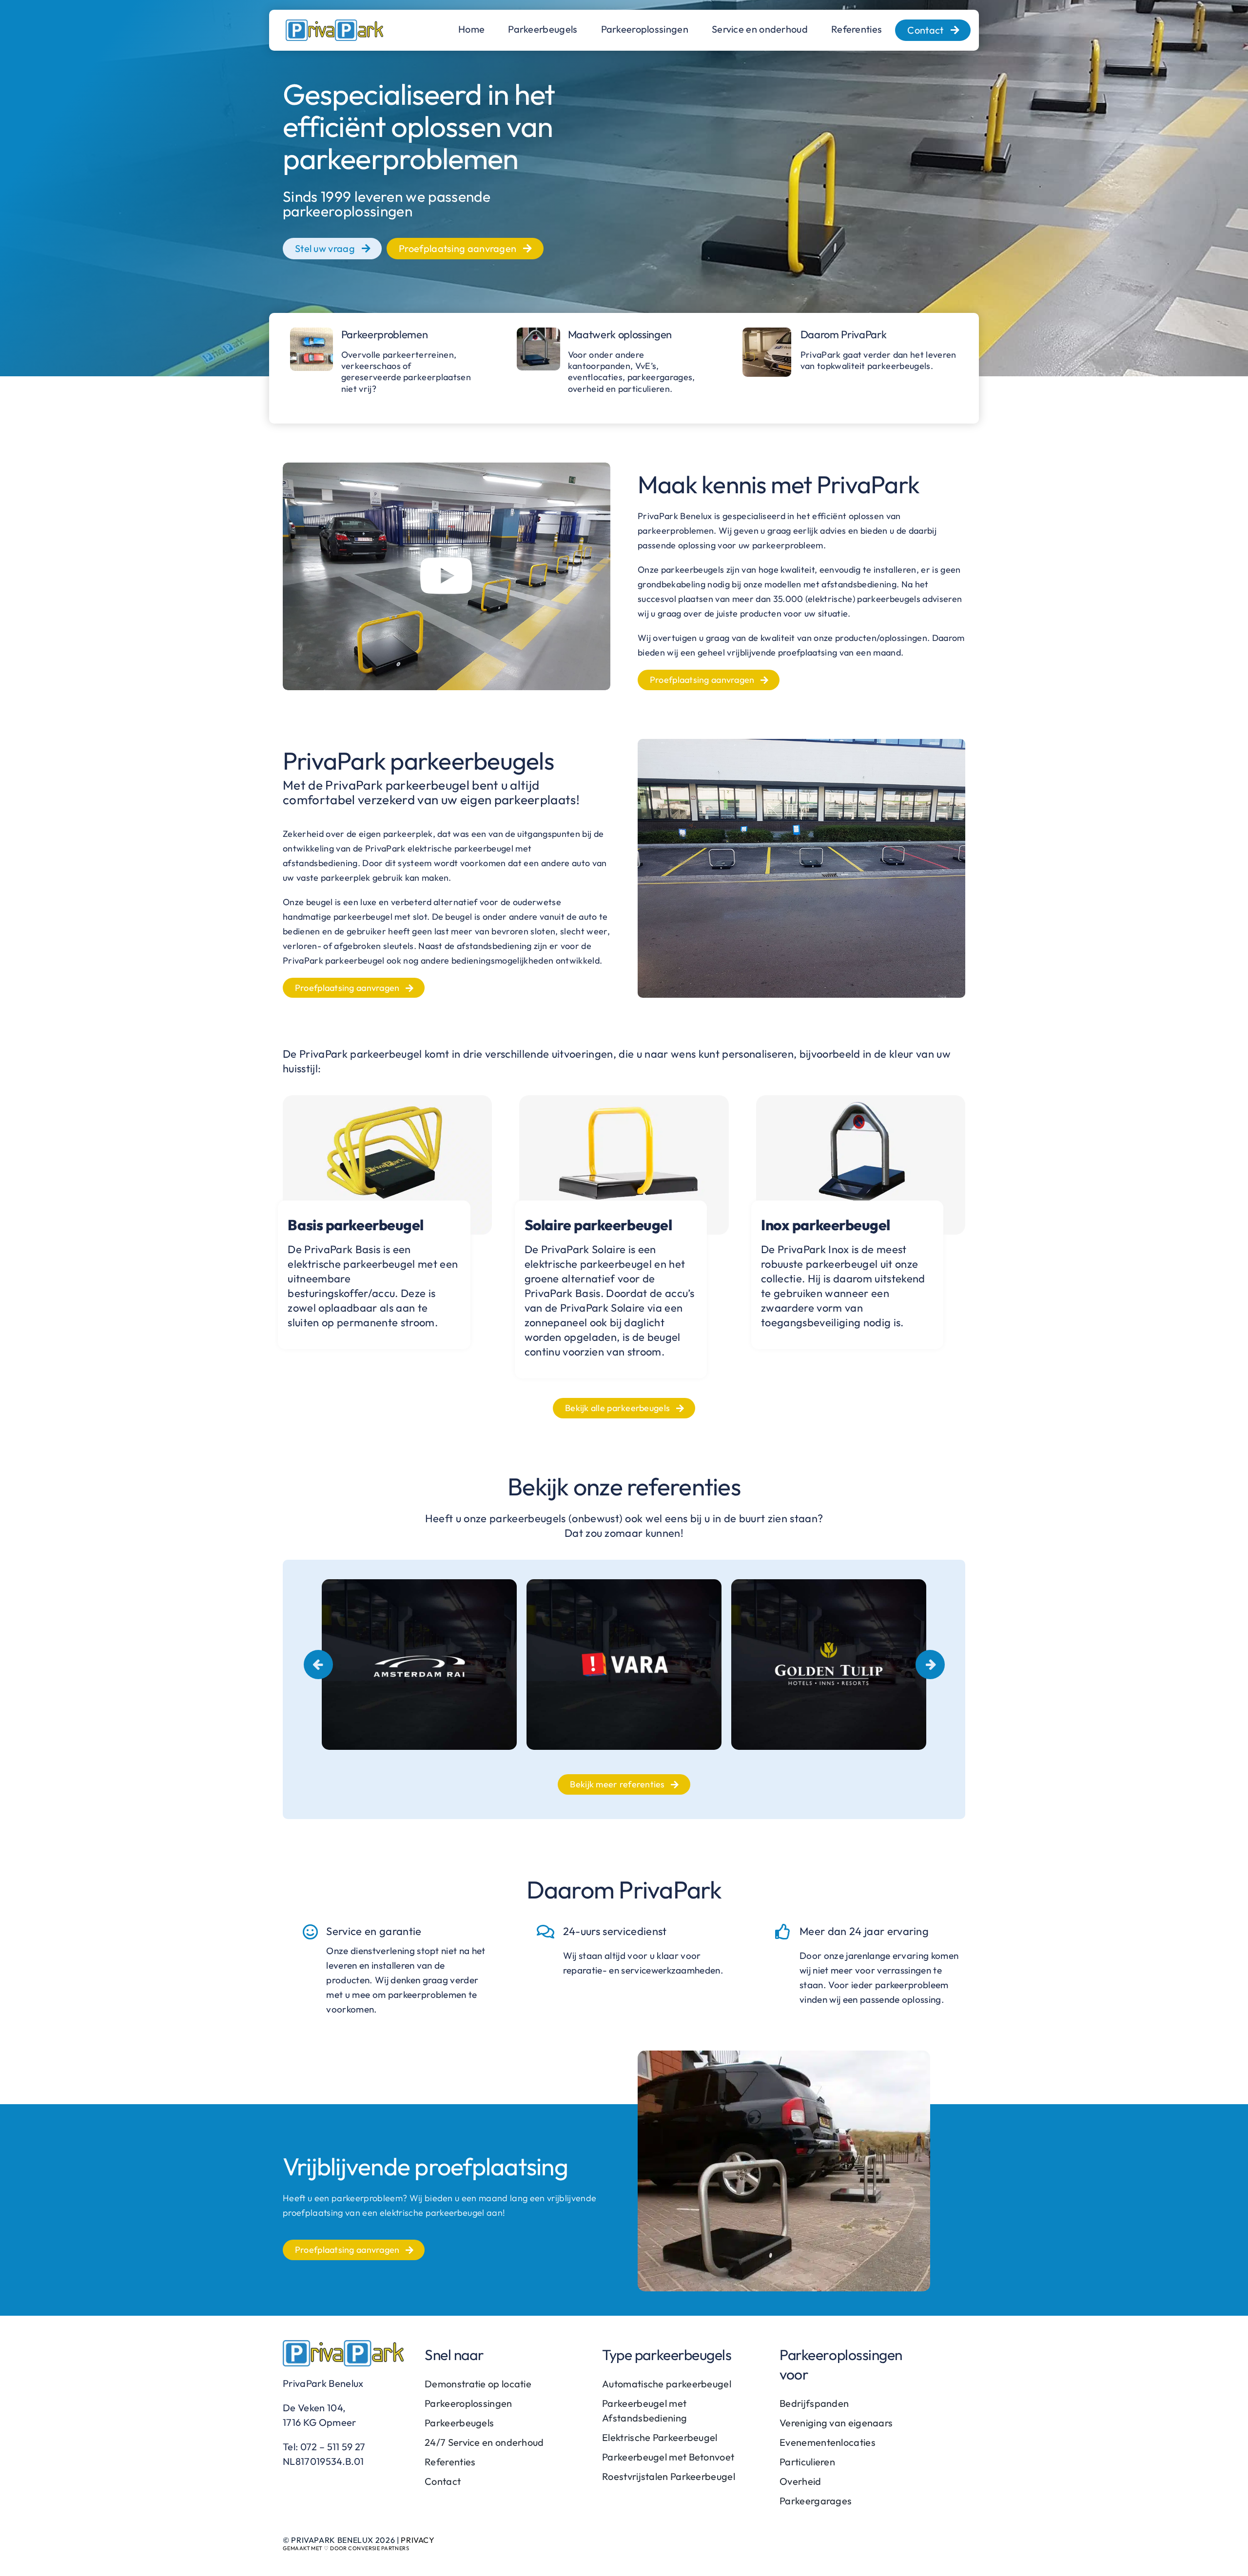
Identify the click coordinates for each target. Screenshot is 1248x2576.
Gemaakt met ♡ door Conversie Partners (346, 2548)
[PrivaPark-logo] (334, 25)
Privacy (418, 2540)
